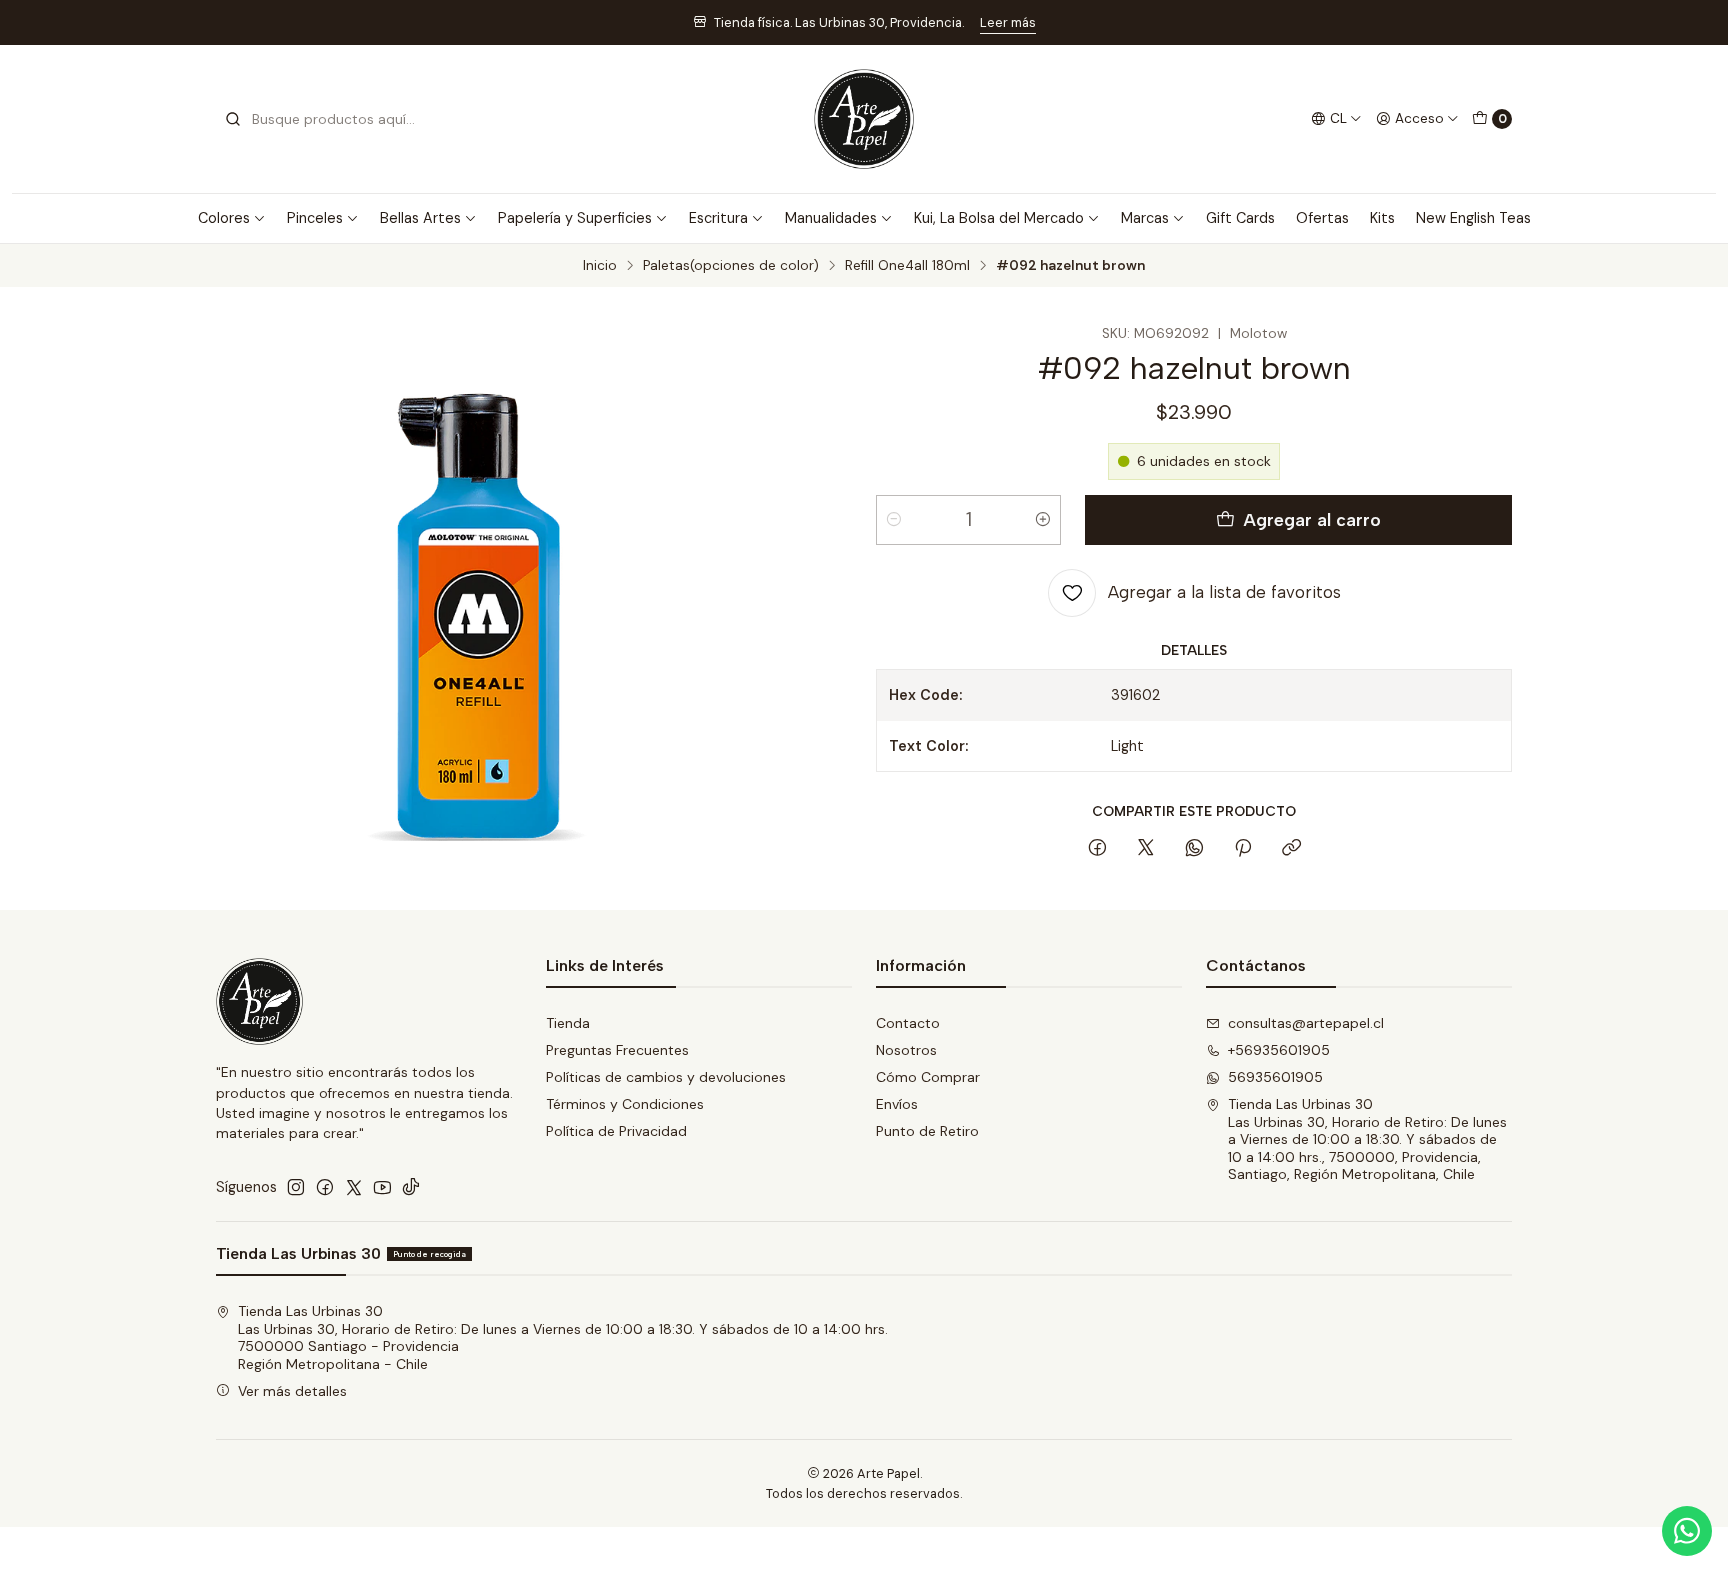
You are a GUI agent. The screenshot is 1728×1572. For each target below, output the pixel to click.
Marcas (1145, 218)
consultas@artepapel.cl (1306, 1023)
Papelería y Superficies (575, 218)
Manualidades (831, 218)
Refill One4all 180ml (907, 266)
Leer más (1008, 22)
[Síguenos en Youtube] (382, 1187)
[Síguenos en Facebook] (325, 1187)
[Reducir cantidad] (894, 520)
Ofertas (1322, 218)
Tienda (568, 1023)
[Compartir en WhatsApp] (1194, 849)
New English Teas (1473, 218)
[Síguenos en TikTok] (411, 1187)
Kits (1382, 218)
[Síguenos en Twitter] (354, 1187)
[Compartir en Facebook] (1097, 849)
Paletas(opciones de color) (731, 266)
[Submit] (233, 119)
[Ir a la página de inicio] (864, 119)
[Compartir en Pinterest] (1243, 849)
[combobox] (326, 119)
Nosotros (906, 1050)
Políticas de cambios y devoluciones (666, 1077)
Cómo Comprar (928, 1077)
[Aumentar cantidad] (1043, 520)
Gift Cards (1240, 218)
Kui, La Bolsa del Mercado (999, 218)
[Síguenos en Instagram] (296, 1187)
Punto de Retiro (927, 1131)
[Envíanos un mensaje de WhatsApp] (1687, 1531)
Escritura (718, 218)
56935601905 (1275, 1077)
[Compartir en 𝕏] (1146, 849)
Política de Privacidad (616, 1131)
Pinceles (315, 218)
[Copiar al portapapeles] (1291, 849)
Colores (224, 218)
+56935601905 (1279, 1050)
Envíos (897, 1104)
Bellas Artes (420, 218)
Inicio (600, 266)
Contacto (908, 1023)
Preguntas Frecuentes (617, 1050)
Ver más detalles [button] (292, 1391)
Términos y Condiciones (625, 1104)
